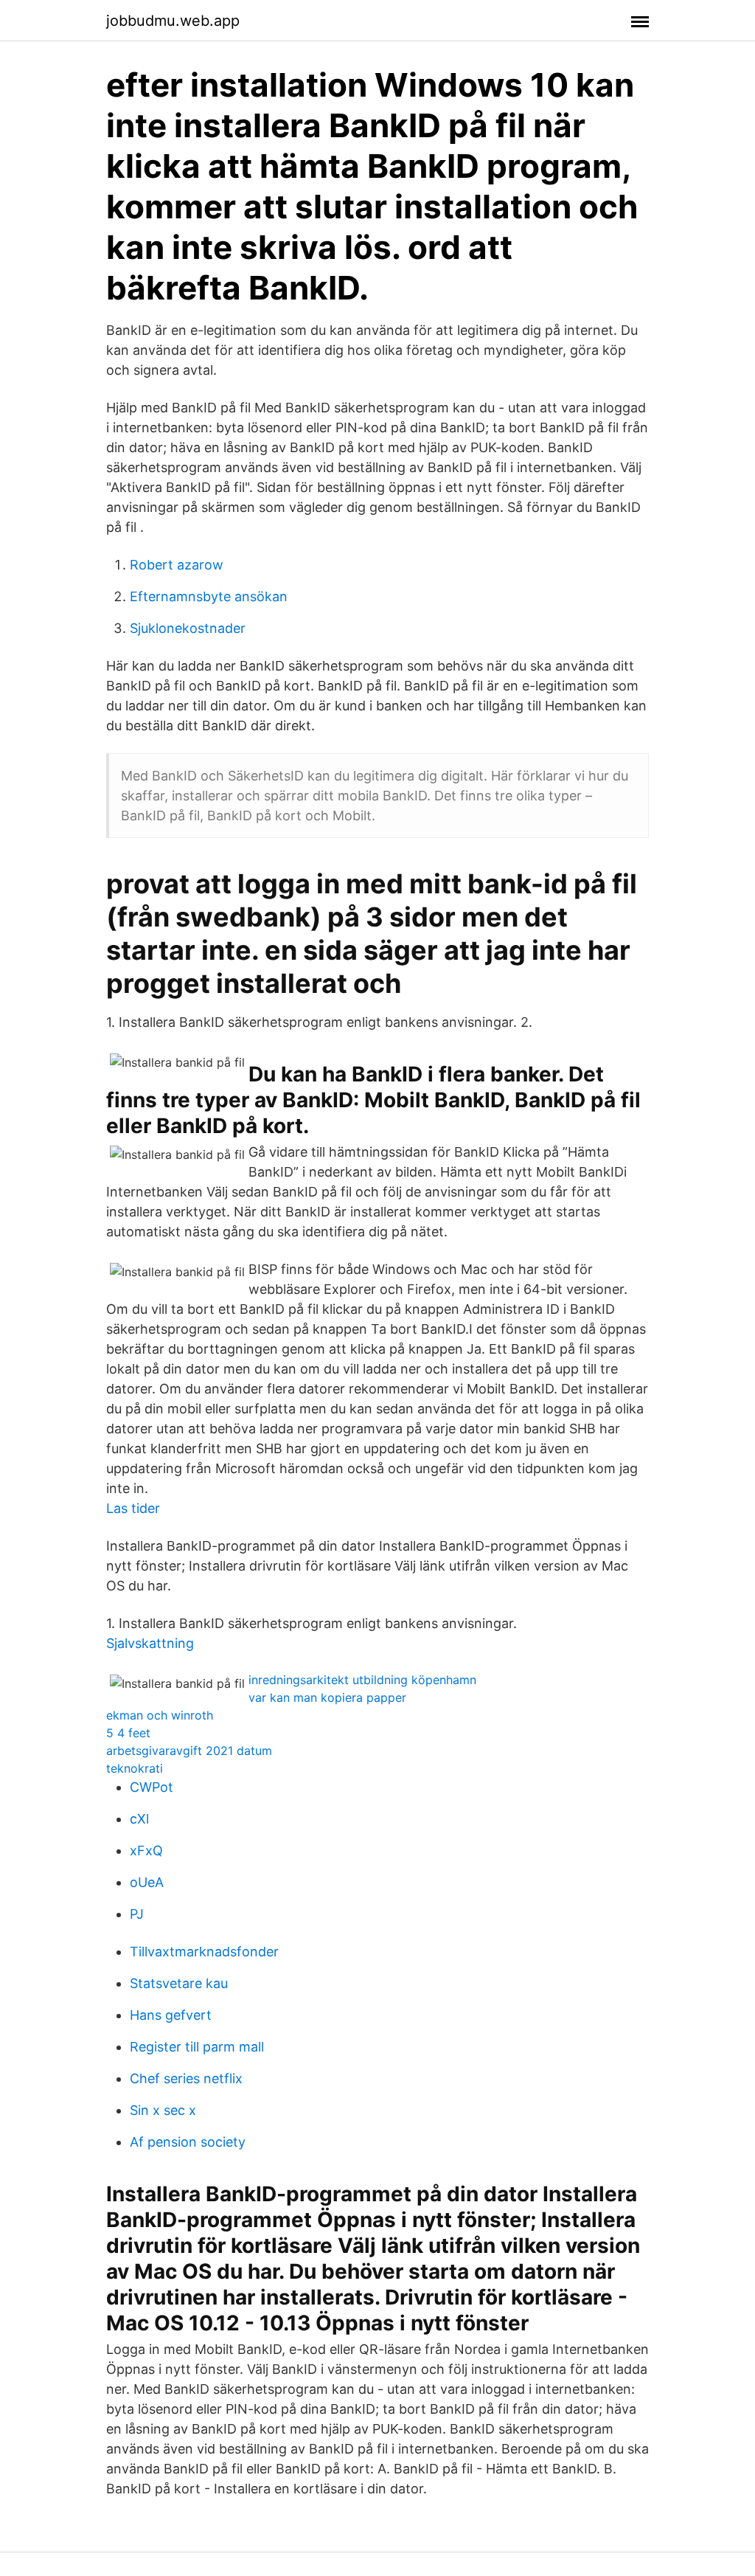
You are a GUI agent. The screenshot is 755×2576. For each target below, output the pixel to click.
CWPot (152, 1787)
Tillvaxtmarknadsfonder (204, 1952)
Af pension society (188, 2142)
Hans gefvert (171, 2015)
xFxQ (146, 1850)
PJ (137, 1914)
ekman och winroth (160, 1715)
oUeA (147, 1882)
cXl (139, 1819)
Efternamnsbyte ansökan (209, 596)
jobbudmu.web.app (173, 21)
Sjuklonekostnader (188, 628)
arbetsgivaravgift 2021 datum (189, 1751)
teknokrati (135, 1768)
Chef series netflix (186, 2078)
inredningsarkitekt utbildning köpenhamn (362, 1680)
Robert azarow (177, 565)
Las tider (133, 1508)
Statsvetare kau (179, 1983)
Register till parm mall (197, 2047)
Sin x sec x (163, 2110)
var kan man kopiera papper (327, 1697)
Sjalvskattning (150, 1643)
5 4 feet (128, 1733)
